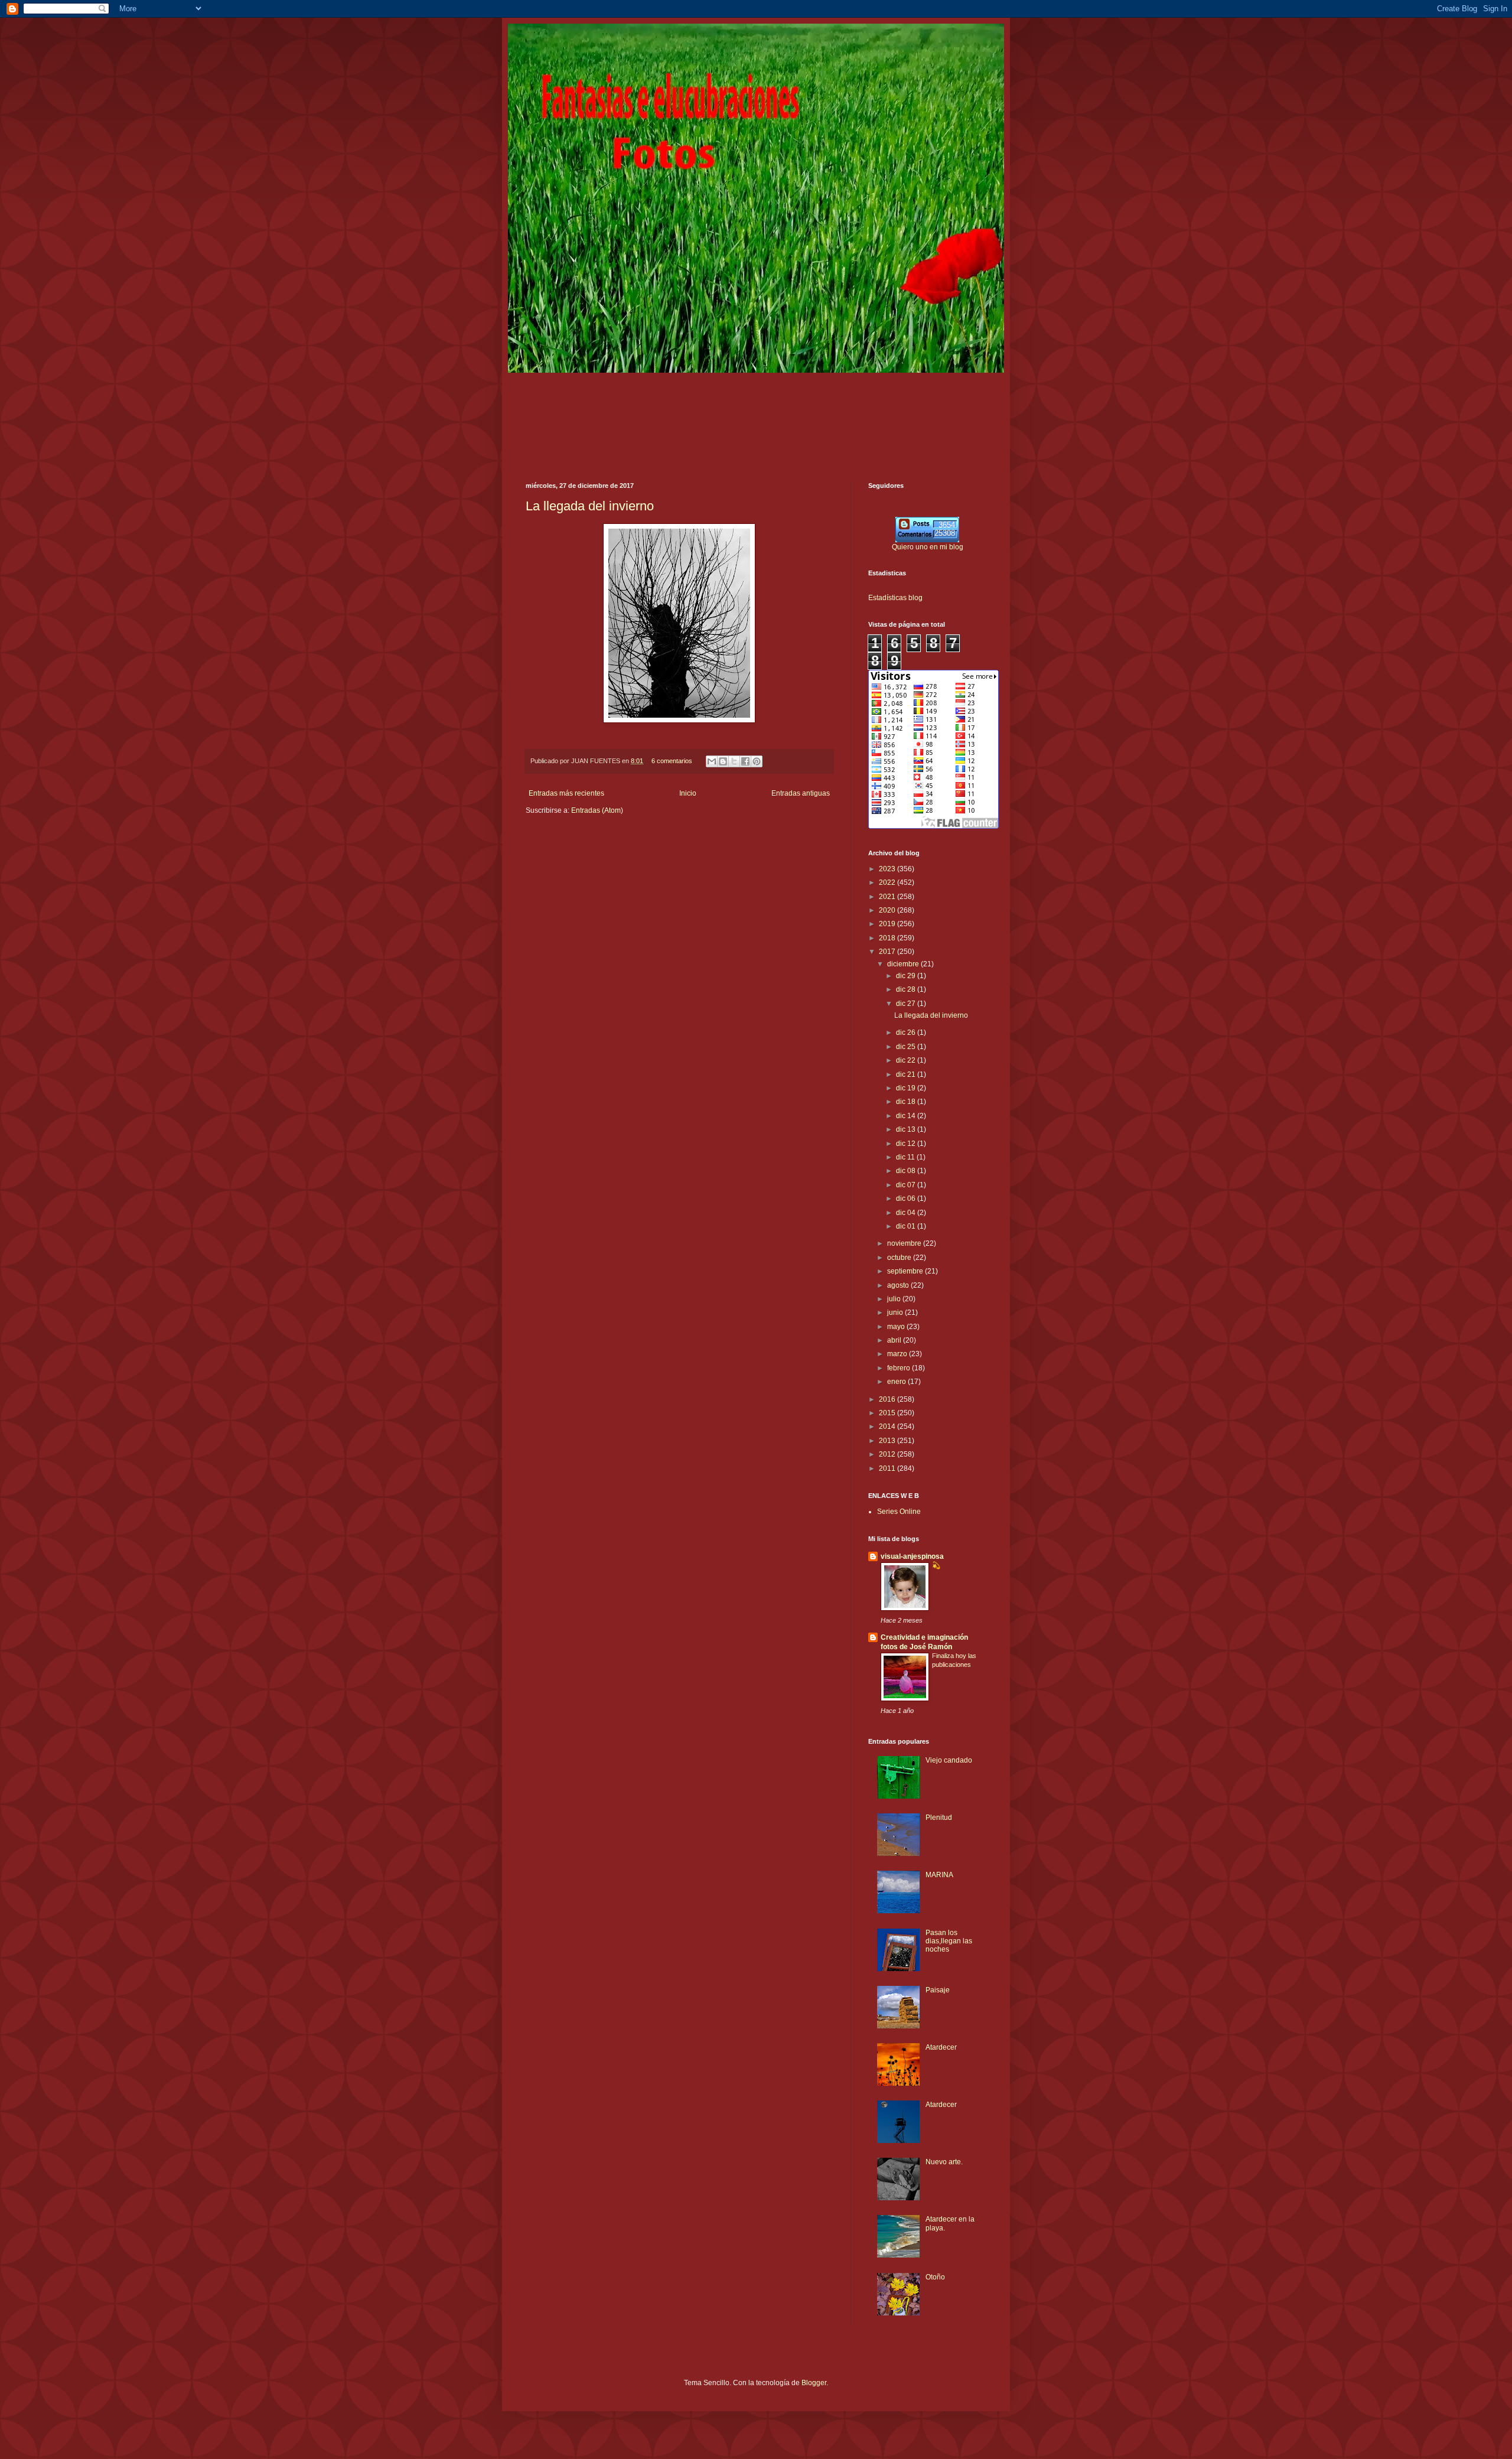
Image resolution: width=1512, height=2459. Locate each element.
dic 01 (907, 1226)
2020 (888, 910)
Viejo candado (949, 1760)
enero (897, 1382)
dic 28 (907, 989)
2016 (888, 1399)
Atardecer (941, 2047)
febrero (900, 1368)
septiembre (906, 1271)
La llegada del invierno (590, 506)
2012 (888, 1454)
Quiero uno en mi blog (928, 547)
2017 (888, 952)
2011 (888, 1468)
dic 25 (907, 1047)
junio (896, 1312)
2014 (888, 1426)
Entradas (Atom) (597, 810)
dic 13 (907, 1129)
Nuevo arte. (944, 2162)
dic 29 (907, 976)
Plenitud (939, 1818)
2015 (888, 1413)
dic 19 (907, 1088)
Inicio (688, 793)
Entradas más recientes (566, 793)
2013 (888, 1441)
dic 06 (907, 1198)
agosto (899, 1285)
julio (895, 1299)
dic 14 (907, 1116)
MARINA (939, 1875)
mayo (897, 1327)
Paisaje (938, 1990)
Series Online (899, 1512)
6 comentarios (672, 761)
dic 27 (907, 1004)
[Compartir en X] (734, 761)
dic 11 (906, 1157)
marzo (898, 1354)
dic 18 (907, 1102)
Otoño (935, 2277)
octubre (900, 1258)
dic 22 (907, 1060)
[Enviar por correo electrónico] (712, 761)
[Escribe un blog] (723, 761)
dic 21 (907, 1074)
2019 (888, 924)
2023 (888, 869)
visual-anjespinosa (912, 1556)
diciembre (904, 964)
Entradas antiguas (801, 793)
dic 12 (907, 1144)
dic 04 (907, 1213)
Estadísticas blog (895, 598)
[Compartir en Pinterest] (757, 761)
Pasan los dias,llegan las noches (949, 1941)
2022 (888, 882)
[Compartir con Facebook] (745, 761)
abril (895, 1340)
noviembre (905, 1243)
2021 (888, 897)
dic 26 (907, 1033)
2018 (888, 938)
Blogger (814, 2383)
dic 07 (907, 1185)
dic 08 (907, 1171)
